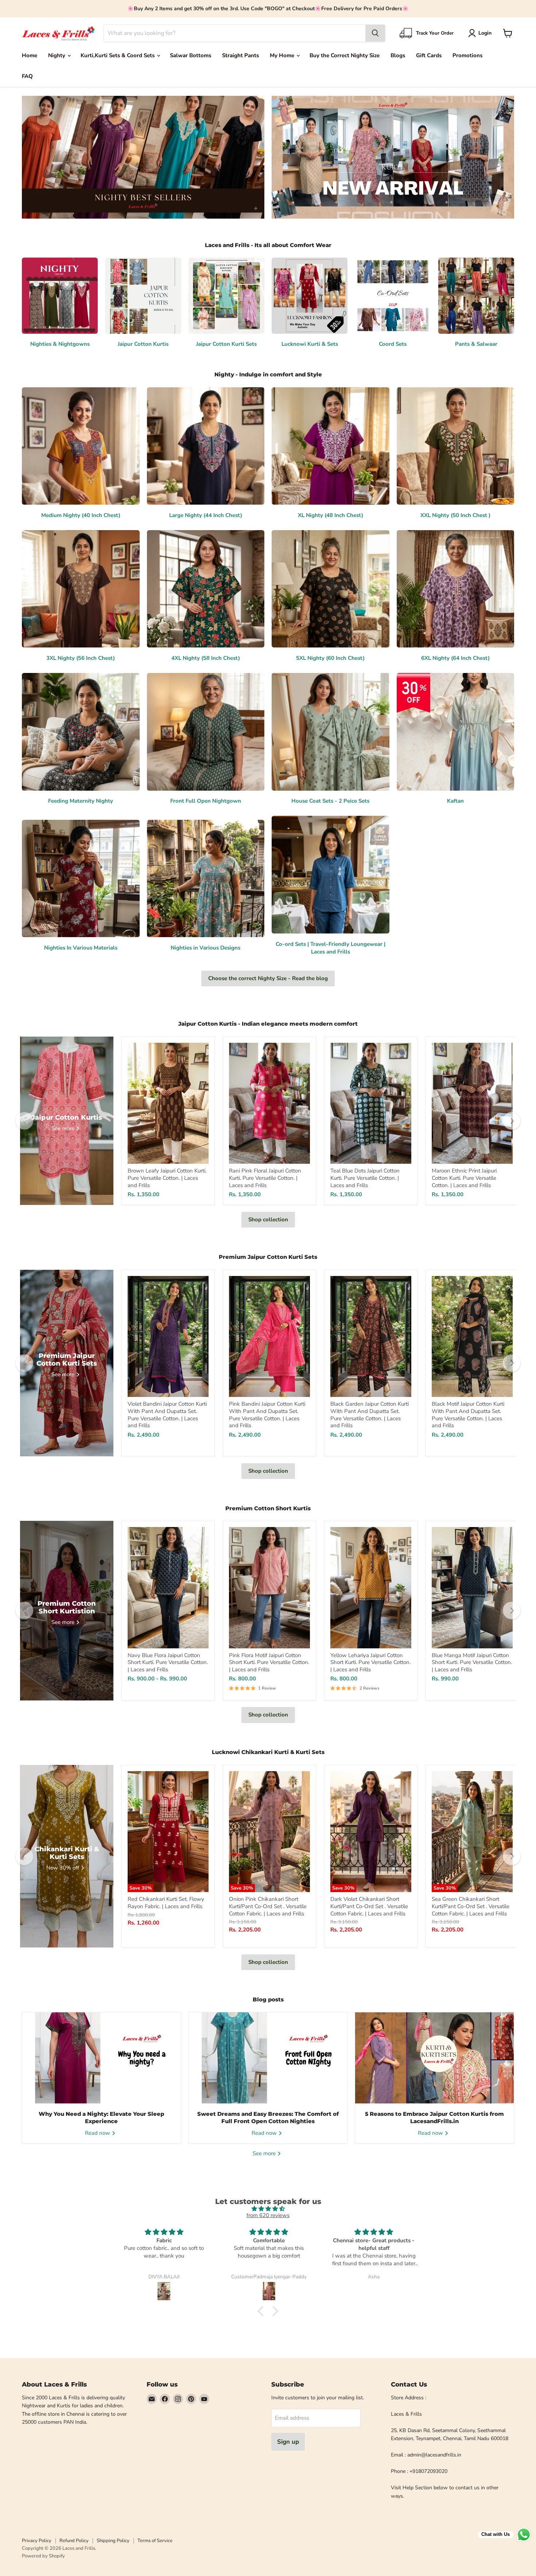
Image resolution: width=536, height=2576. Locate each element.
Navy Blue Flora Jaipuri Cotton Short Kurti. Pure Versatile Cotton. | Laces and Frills (168, 1662)
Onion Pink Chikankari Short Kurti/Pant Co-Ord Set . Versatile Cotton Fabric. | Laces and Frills (268, 1906)
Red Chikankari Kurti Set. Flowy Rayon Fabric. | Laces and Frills (166, 1903)
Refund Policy (74, 2541)
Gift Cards (429, 55)
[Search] (375, 33)
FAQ (27, 76)
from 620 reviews (268, 2215)
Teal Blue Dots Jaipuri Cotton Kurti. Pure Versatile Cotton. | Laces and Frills (365, 1178)
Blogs (398, 55)
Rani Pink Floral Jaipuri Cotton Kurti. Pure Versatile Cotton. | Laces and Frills (265, 1178)
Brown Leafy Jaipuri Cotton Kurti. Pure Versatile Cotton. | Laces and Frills (167, 1178)
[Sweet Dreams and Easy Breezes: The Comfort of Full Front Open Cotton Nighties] (268, 2058)
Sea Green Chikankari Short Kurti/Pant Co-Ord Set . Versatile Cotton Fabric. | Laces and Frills (471, 1906)
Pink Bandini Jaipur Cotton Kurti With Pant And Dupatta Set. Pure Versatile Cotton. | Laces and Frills (267, 1415)
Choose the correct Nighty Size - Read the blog (268, 978)
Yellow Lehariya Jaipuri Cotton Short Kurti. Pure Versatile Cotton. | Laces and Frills (370, 1662)
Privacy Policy (37, 2541)
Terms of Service (155, 2541)
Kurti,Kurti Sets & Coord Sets (118, 55)
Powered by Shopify (43, 2556)
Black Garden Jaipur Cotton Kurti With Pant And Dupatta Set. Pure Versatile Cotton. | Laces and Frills (370, 1415)
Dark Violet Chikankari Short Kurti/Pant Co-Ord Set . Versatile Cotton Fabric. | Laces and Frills (369, 1906)
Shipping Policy (113, 2541)
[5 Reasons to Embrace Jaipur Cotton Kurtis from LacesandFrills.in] (434, 2058)
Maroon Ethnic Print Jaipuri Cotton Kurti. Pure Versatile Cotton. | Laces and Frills (464, 1178)
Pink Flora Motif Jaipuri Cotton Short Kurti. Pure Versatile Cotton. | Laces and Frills (269, 1662)
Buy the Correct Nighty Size (345, 55)
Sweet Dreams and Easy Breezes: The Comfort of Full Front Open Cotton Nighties (268, 2117)
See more (265, 2153)
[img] (268, 2209)
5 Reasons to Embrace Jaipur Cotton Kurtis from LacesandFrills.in (434, 2117)
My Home (283, 55)
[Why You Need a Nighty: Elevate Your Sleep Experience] (102, 2058)
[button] (481, 33)
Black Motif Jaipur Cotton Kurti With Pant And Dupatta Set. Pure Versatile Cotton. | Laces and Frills (468, 1415)
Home (30, 55)
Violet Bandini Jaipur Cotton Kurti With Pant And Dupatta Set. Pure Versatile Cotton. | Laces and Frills (167, 1415)
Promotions (467, 55)
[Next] (512, 1121)
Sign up (288, 2442)
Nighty (57, 55)
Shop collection (268, 1220)
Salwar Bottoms (191, 55)
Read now (98, 2133)
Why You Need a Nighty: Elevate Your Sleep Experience (101, 2117)
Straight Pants (240, 55)
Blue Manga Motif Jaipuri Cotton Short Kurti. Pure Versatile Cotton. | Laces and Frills (472, 1662)
